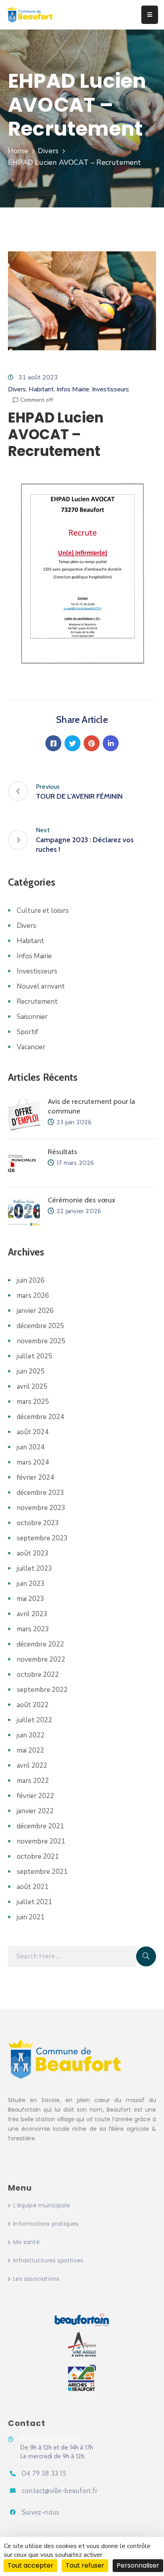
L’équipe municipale (42, 2205)
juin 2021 (31, 1917)
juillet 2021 (34, 1902)
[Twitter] (72, 743)
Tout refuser (85, 2565)
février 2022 (35, 1796)
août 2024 (33, 1432)
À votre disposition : (49, 2439)
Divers (48, 151)
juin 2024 (31, 1447)
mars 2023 (33, 1629)
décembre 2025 (40, 1326)
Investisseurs (110, 389)
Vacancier (31, 1047)
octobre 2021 (38, 1856)
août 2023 (33, 1553)
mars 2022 (33, 1781)
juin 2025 (31, 1371)
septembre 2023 (42, 1538)
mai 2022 (30, 1750)
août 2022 (33, 1705)
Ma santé (26, 2242)
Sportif (27, 1032)
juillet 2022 (34, 1720)
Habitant (41, 389)
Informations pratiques (46, 2224)
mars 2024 (33, 1462)
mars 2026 (33, 1296)
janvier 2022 (35, 1811)
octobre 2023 (38, 1523)
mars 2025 (33, 1402)
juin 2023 (31, 1584)
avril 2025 (32, 1387)
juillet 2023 (34, 1568)
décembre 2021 (40, 1826)
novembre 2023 (41, 1508)
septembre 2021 (42, 1872)
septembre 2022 (42, 1690)
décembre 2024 (40, 1417)
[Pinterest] (92, 743)
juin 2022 (31, 1735)
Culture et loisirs (43, 911)
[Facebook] (53, 743)
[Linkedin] (111, 743)
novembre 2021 (41, 1841)
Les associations (36, 2279)
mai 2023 (30, 1599)
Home (18, 151)
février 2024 (35, 1477)
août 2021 (33, 1887)
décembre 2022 (40, 1644)
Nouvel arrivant (41, 986)
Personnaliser (138, 2565)
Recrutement (37, 1002)
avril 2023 (32, 1614)
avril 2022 (32, 1766)
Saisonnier (32, 1017)
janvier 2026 (35, 1311)
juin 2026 (31, 1280)
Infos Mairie (73, 389)
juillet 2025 (34, 1356)
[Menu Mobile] (150, 15)
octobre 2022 (38, 1675)
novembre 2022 (41, 1659)
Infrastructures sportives (48, 2260)
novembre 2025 (41, 1341)
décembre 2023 (40, 1493)
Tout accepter (30, 2565)
